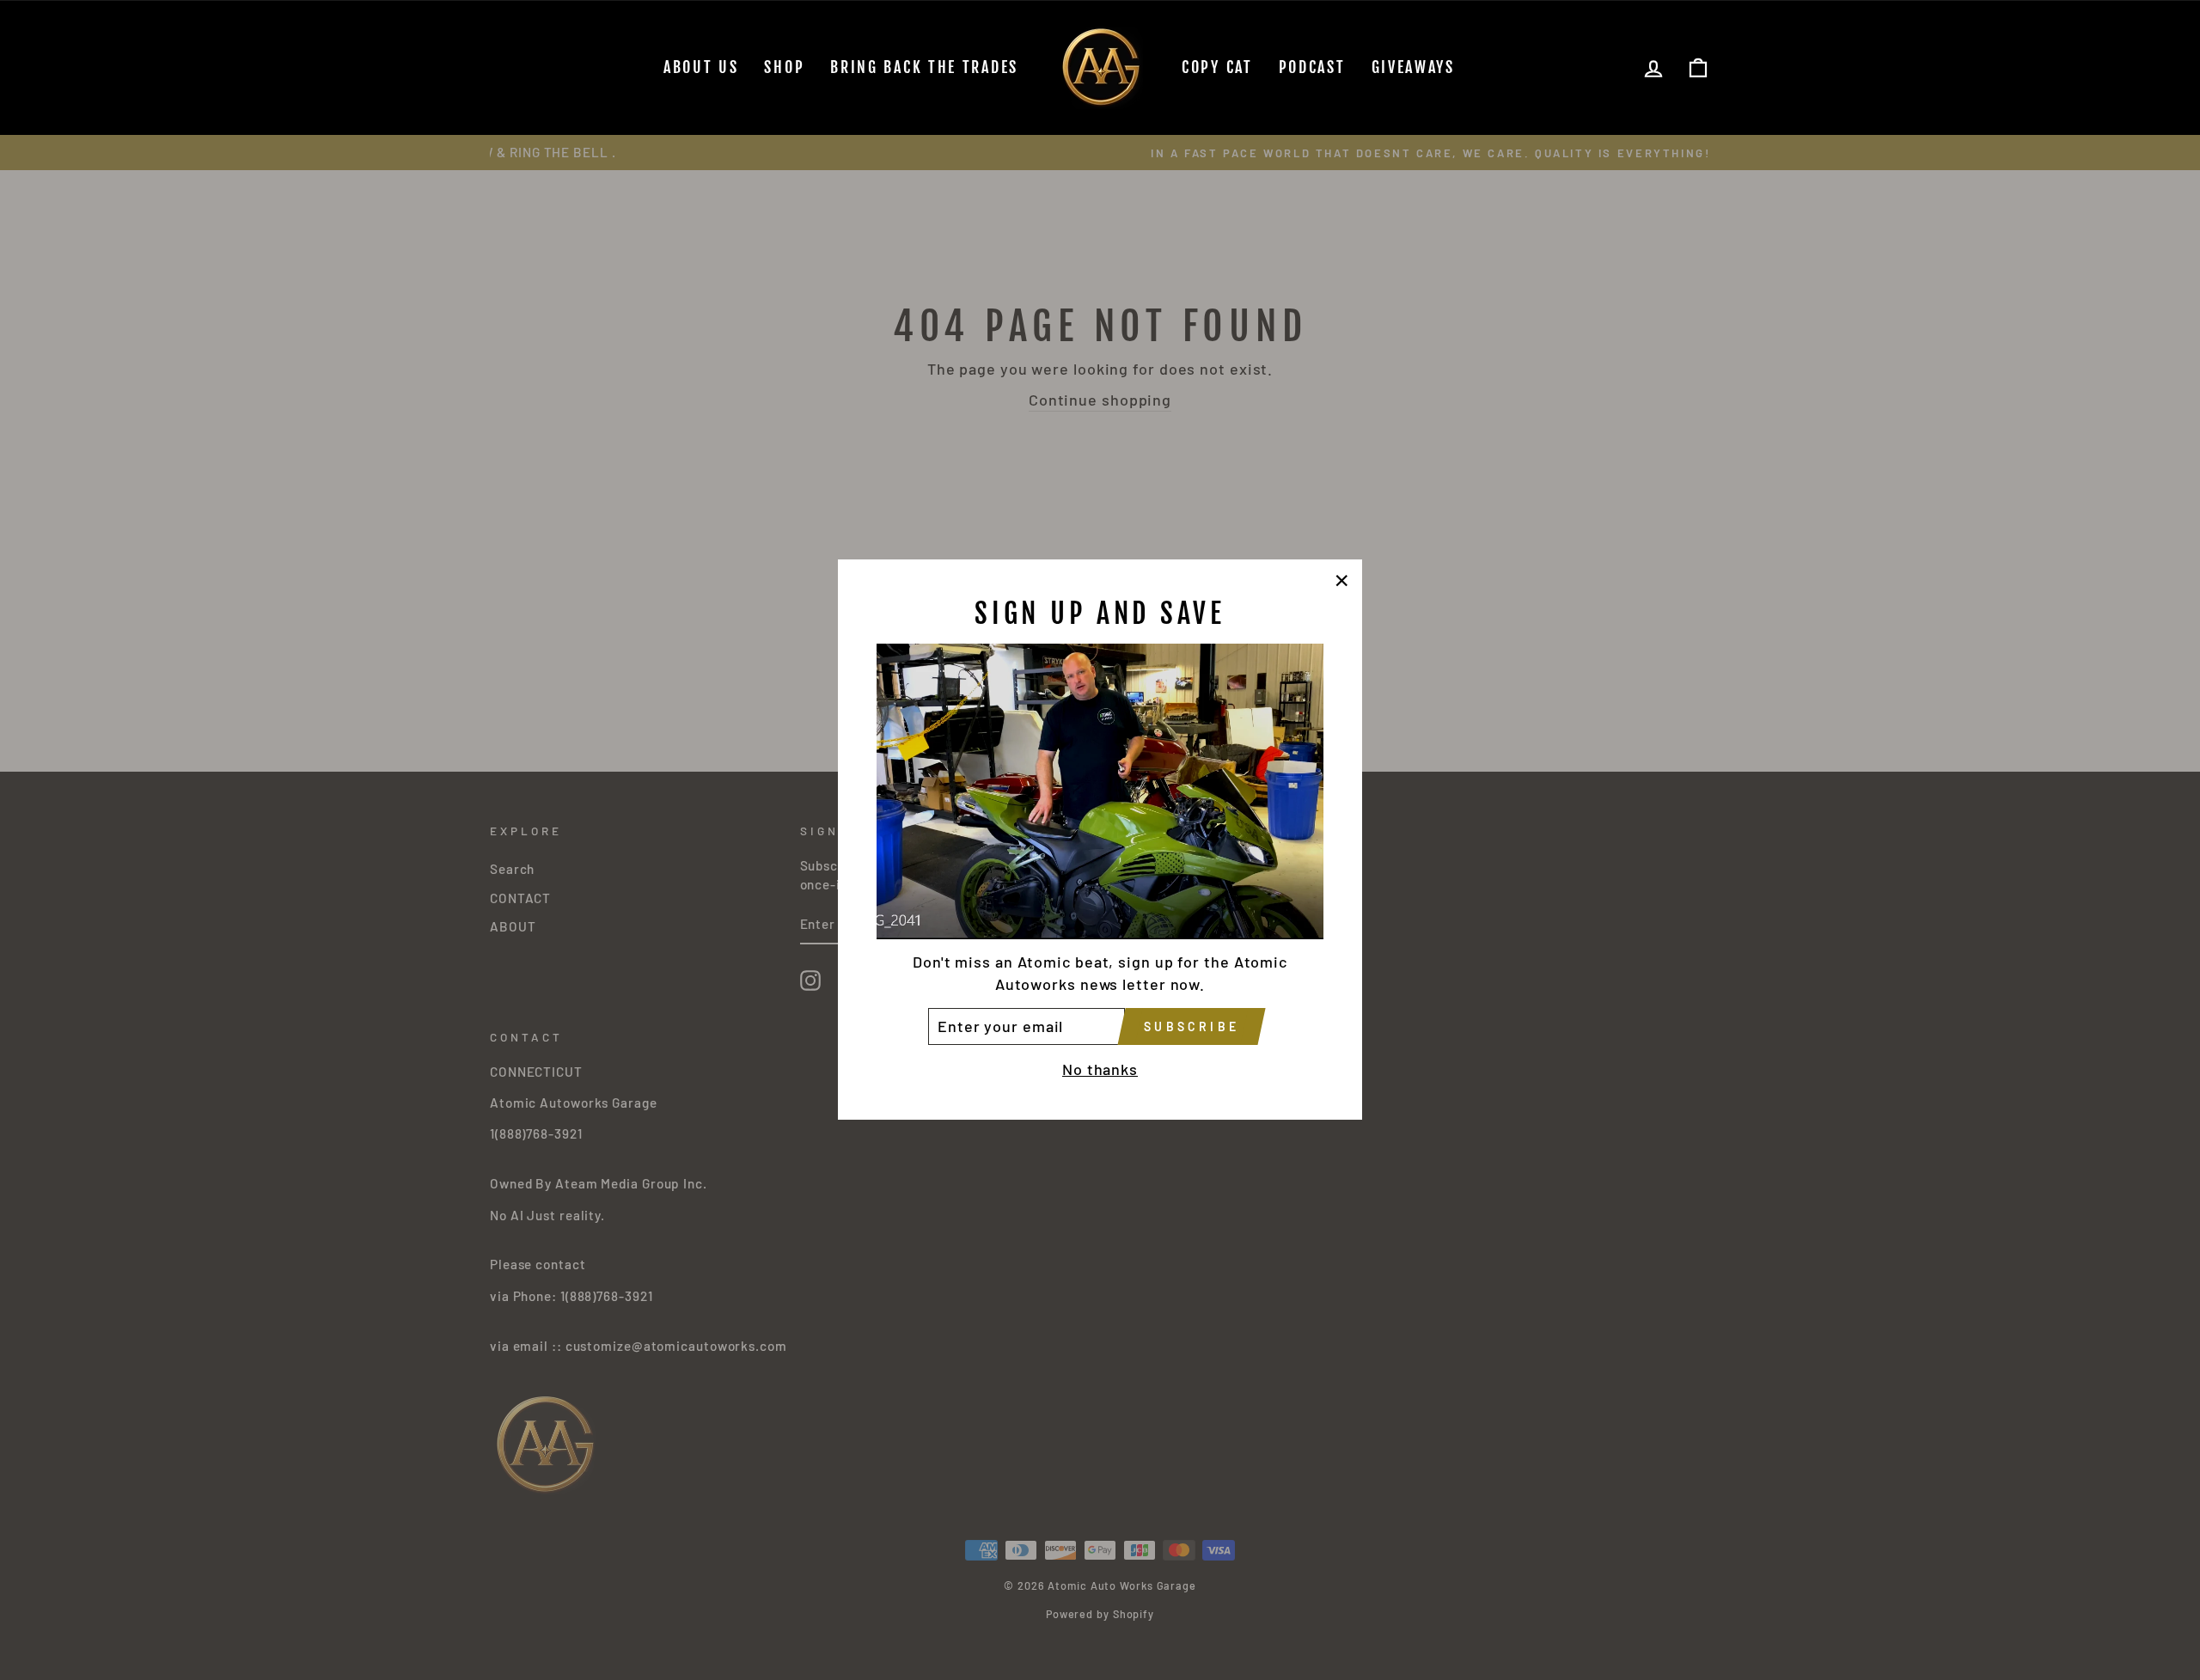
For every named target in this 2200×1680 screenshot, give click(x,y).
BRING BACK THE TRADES (924, 67)
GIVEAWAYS (1413, 67)
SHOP (784, 67)
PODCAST (1312, 67)
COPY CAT (1217, 67)
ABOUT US (701, 67)
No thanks (1100, 1070)
